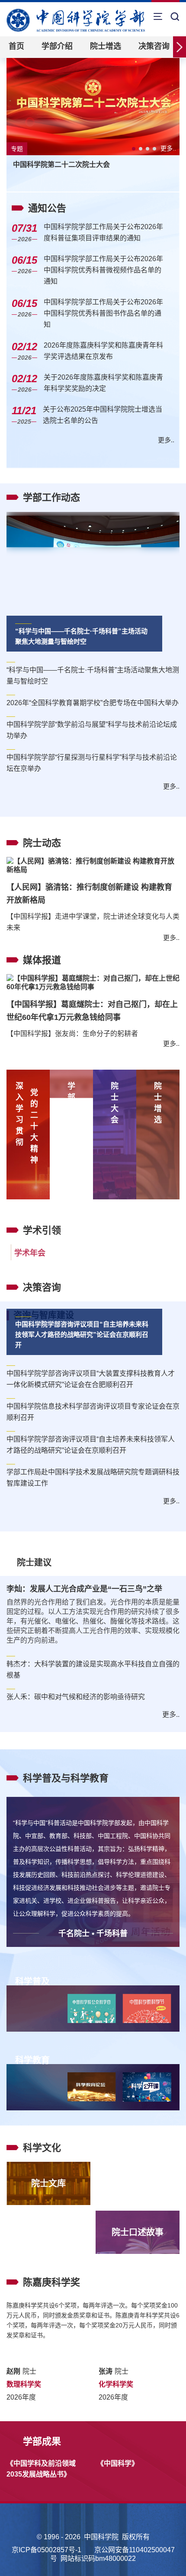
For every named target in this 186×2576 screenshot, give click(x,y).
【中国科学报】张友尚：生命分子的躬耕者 (72, 999)
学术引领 (42, 1196)
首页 (16, 46)
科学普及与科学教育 (66, 1743)
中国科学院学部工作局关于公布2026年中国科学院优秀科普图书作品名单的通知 (103, 313)
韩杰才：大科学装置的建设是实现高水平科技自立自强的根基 (93, 1635)
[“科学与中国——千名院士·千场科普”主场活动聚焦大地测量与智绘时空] (93, 574)
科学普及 (32, 1947)
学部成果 (42, 2407)
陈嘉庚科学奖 (51, 2248)
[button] (134, 149)
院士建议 (34, 1528)
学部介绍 (57, 46)
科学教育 (32, 2026)
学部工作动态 (51, 497)
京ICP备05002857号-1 (46, 2517)
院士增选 (106, 46)
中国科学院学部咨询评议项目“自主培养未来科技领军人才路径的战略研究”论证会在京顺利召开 (82, 1300)
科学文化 (42, 2113)
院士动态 (42, 843)
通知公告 (47, 208)
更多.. (168, 148)
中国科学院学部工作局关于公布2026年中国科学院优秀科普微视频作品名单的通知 (103, 270)
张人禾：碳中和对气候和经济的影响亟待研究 (76, 1662)
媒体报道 (42, 943)
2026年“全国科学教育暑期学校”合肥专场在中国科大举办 (93, 703)
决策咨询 (154, 46)
